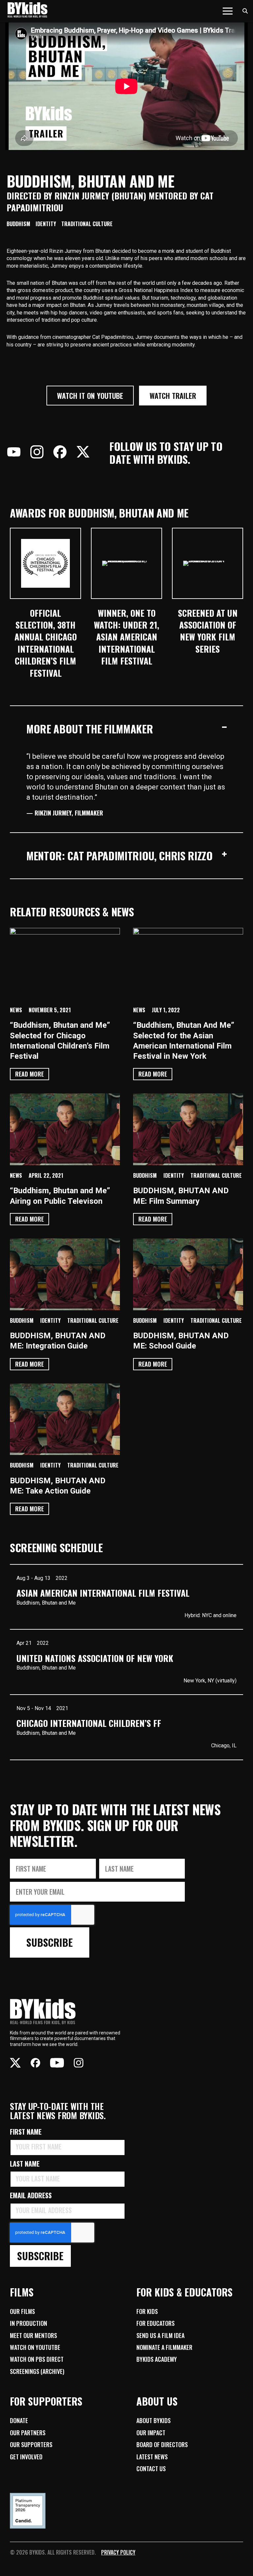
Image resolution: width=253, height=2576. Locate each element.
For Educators (155, 2323)
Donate (19, 2420)
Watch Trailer (173, 396)
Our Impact (151, 2433)
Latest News (152, 2457)
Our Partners (28, 2433)
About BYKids (154, 2420)
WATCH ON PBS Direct (37, 2359)
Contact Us (151, 2469)
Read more (29, 1074)
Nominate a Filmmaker (164, 2347)
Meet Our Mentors (33, 2335)
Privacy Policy (118, 2552)
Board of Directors (162, 2444)
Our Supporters (31, 2444)
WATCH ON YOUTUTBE (35, 2347)
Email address (33, 2195)
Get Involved (26, 2457)
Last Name (27, 2164)
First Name (28, 2132)
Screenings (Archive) (37, 2371)
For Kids (147, 2311)
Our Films (22, 2311)
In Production (28, 2323)
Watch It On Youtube (90, 396)
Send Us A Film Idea (160, 2335)
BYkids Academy (157, 2359)
